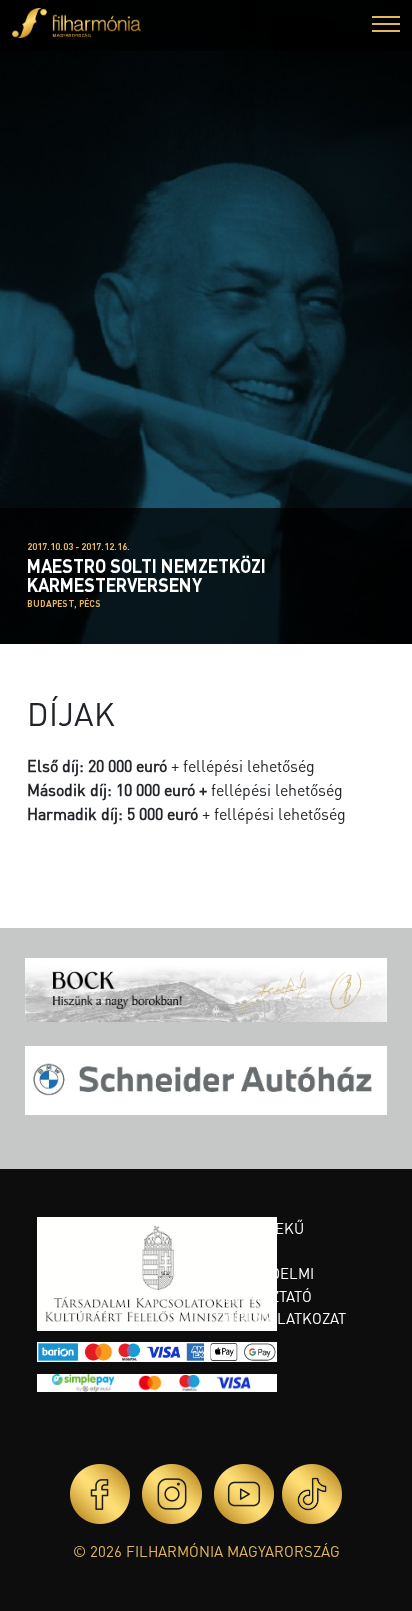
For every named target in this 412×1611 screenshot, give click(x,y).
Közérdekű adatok (261, 1239)
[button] (386, 26)
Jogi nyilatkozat (282, 1318)
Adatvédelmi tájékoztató (266, 1284)
